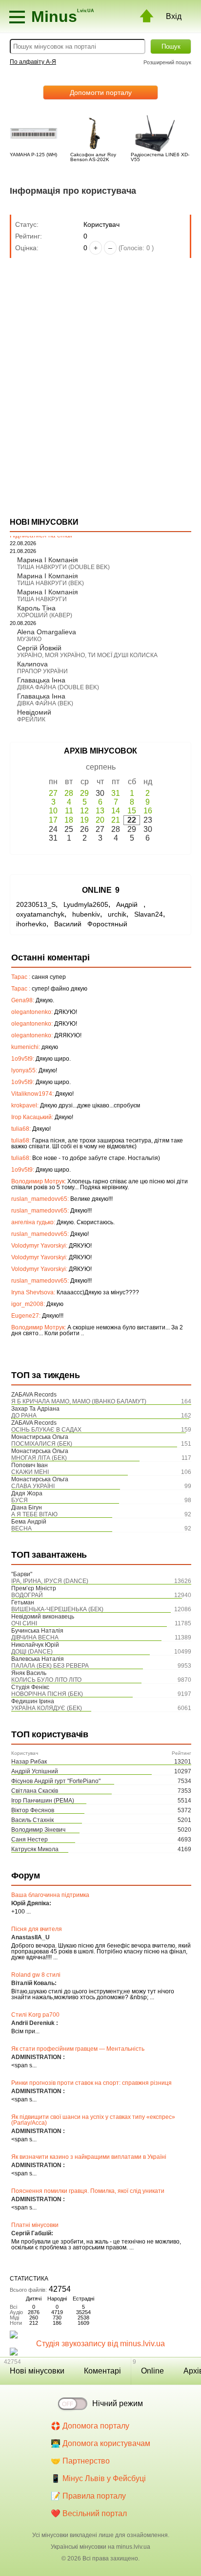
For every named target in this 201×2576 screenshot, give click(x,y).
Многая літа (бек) (39, 1458)
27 (53, 793)
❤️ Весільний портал (89, 2513)
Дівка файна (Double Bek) (58, 687)
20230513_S (36, 904)
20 (100, 820)
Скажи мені (30, 1472)
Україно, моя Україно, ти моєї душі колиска (87, 655)
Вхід (174, 16)
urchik (117, 914)
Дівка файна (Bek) (45, 703)
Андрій (130, 904)
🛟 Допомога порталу (90, 2426)
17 (53, 820)
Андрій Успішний (35, 1771)
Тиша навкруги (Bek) (50, 583)
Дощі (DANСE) (32, 1652)
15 (132, 811)
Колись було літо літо (46, 1680)
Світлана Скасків (35, 1791)
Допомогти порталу (101, 92)
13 (100, 811)
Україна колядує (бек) (47, 1708)
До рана (24, 1416)
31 (116, 793)
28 (69, 793)
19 (84, 820)
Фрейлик (31, 719)
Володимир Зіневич (38, 1830)
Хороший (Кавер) (45, 615)
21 (116, 820)
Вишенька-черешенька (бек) (57, 1609)
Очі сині (24, 1623)
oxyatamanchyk (40, 914)
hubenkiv (86, 914)
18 (69, 820)
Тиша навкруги (42, 599)
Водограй (27, 1595)
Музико (29, 639)
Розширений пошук (167, 62)
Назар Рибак (29, 1762)
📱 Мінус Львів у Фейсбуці (98, 2478)
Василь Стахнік (32, 1820)
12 (84, 811)
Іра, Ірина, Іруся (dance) (50, 1581)
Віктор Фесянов (33, 1810)
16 (148, 811)
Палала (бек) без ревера (50, 1666)
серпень (101, 767)
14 (116, 811)
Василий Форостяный (91, 924)
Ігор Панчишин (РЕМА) (43, 1801)
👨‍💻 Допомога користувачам (100, 2443)
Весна (21, 1528)
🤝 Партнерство (80, 2461)
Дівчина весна (35, 1638)
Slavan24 (149, 914)
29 (84, 793)
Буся (20, 1500)
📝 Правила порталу (88, 2496)
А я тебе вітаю (34, 1514)
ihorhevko (31, 924)
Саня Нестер (30, 1840)
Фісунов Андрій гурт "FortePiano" (56, 1781)
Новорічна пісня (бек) (47, 1694)
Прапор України (42, 671)
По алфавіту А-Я (33, 62)
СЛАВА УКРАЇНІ (33, 1486)
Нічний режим (118, 2403)
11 (69, 811)
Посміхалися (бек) (42, 1444)
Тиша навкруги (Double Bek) (63, 567)
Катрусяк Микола (35, 1849)
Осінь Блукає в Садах (46, 1430)
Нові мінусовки (37, 2371)
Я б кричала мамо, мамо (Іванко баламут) (79, 1401)
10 (53, 811)
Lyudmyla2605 (86, 904)
